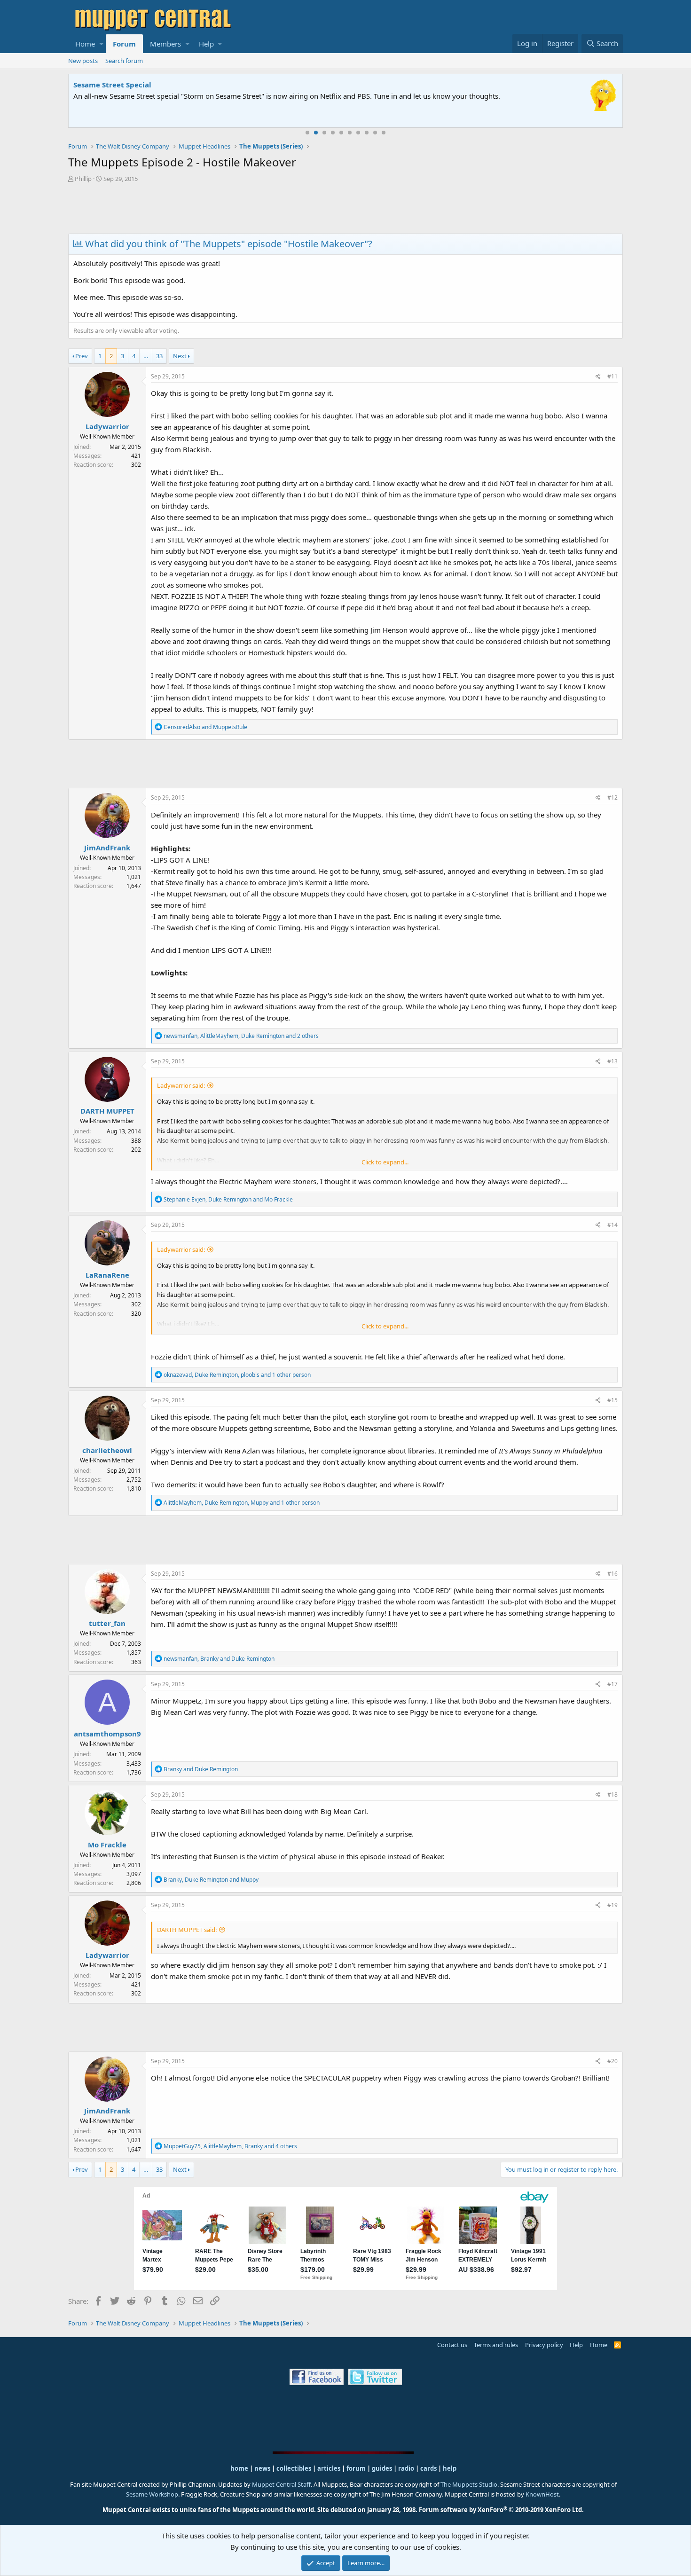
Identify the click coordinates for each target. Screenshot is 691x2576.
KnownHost (542, 2494)
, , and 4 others (230, 2146)
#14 (612, 1225)
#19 (612, 1905)
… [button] (146, 356)
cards (428, 2468)
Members (165, 44)
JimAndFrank (107, 848)
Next (180, 356)
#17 (612, 1684)
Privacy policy (544, 2345)
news (262, 2468)
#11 (612, 376)
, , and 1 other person (237, 1375)
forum (356, 2468)
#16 (612, 1574)
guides (382, 2468)
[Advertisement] (345, 209)
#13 (612, 1061)
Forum (124, 44)
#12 (612, 797)
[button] (101, 44)
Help (206, 44)
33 (159, 356)
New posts (83, 61)
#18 (612, 1795)
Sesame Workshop (152, 2494)
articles (330, 2468)
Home (85, 44)
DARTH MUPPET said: (187, 1930)
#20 (612, 2061)
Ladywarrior (107, 426)
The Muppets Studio (469, 2484)
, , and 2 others (241, 1036)
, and (228, 1199)
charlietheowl (107, 1450)
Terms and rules (496, 2345)
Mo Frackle (107, 1845)
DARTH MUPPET (107, 1111)
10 (384, 133)
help (450, 2468)
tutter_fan (107, 1623)
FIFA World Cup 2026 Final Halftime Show (147, 85)
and (205, 727)
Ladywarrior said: (181, 1085)
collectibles (294, 2468)
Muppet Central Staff (281, 2484)
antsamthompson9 (107, 1734)
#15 (612, 1400)
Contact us (452, 2345)
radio (406, 2468)
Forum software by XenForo (501, 2510)
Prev (82, 356)
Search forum (124, 61)
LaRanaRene (107, 1275)
